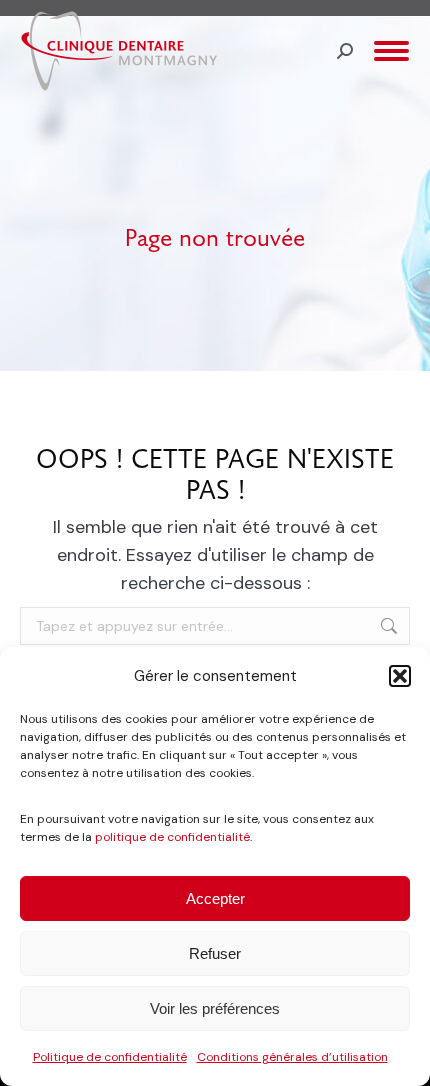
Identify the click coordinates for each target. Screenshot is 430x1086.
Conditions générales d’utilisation (292, 1057)
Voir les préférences (215, 1008)
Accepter (215, 898)
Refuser (215, 953)
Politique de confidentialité (110, 1057)
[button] (400, 676)
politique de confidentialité (172, 837)
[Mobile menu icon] (391, 51)
